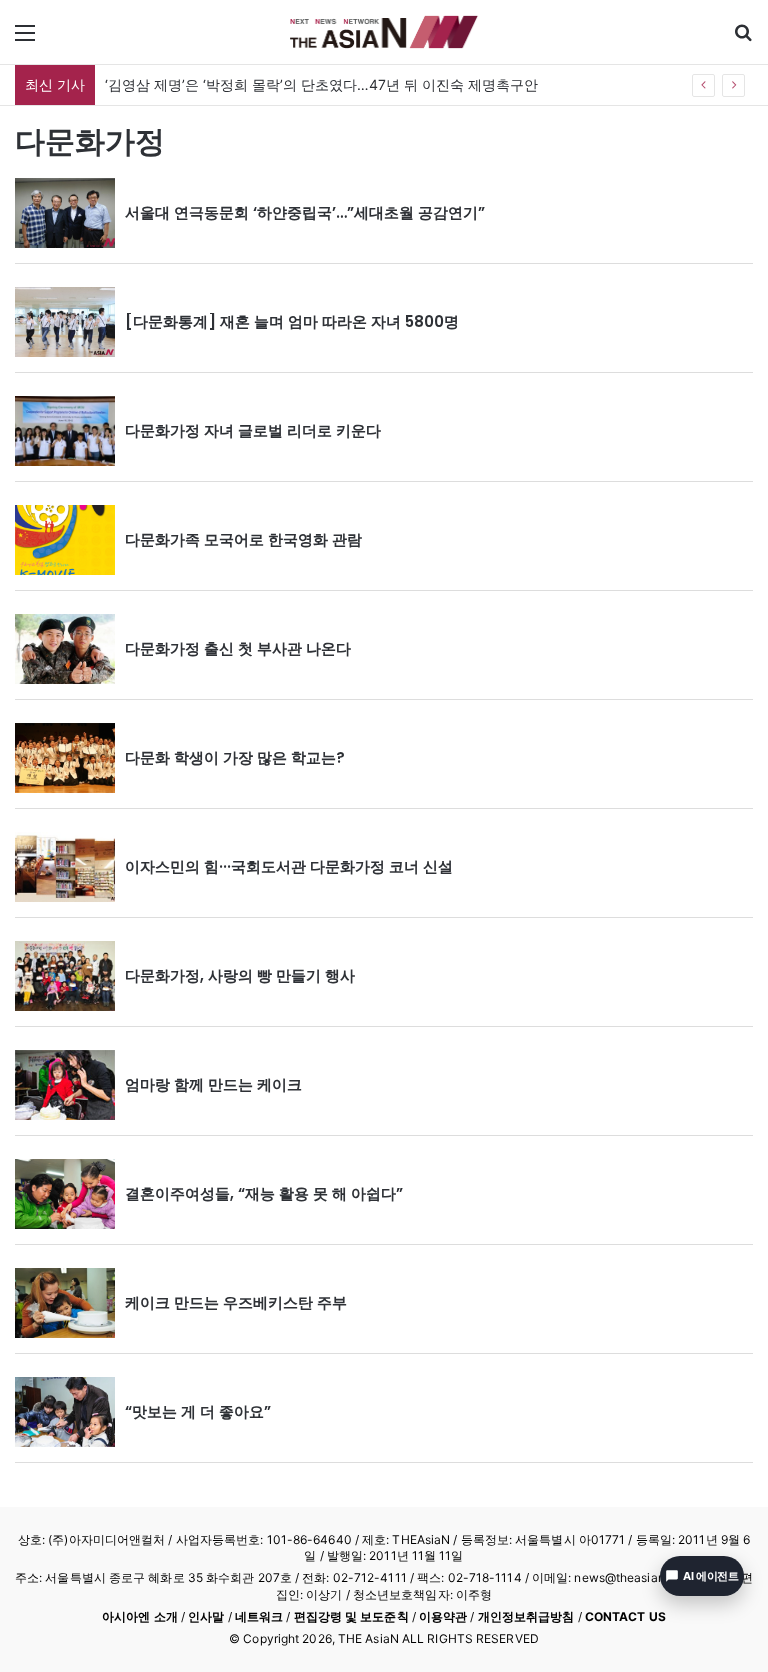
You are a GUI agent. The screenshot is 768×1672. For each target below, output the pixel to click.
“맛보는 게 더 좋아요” (198, 1411)
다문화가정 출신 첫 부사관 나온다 (238, 648)
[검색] (743, 39)
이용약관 (443, 1616)
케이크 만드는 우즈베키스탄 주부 (236, 1302)
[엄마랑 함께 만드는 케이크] (65, 1085)
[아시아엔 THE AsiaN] (384, 32)
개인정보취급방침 (526, 1616)
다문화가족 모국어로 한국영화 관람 (243, 539)
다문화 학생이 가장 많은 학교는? (235, 757)
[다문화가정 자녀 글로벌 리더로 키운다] (65, 431)
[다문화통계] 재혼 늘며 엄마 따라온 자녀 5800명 (292, 321)
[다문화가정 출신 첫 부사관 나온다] (65, 649)
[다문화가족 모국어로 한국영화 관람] (65, 540)
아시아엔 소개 (140, 1616)
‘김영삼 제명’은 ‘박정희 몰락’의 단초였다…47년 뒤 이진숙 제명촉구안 (321, 84)
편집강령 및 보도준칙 (351, 1616)
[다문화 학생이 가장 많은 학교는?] (65, 758)
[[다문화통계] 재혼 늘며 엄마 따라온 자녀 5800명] (65, 322)
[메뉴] (25, 39)
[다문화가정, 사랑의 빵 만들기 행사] (65, 976)
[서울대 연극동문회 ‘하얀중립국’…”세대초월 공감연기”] (65, 213)
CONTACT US (625, 1616)
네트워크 (259, 1616)
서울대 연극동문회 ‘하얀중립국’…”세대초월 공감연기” (305, 212)
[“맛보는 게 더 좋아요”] (65, 1412)
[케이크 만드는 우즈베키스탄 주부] (65, 1303)
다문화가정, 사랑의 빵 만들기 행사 (240, 975)
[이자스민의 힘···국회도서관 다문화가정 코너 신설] (65, 867)
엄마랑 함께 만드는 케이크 (213, 1084)
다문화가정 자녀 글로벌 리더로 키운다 (253, 430)
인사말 (206, 1616)
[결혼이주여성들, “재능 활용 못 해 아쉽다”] (65, 1194)
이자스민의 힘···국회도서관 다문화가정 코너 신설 (289, 866)
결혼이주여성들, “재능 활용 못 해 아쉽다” (264, 1193)
